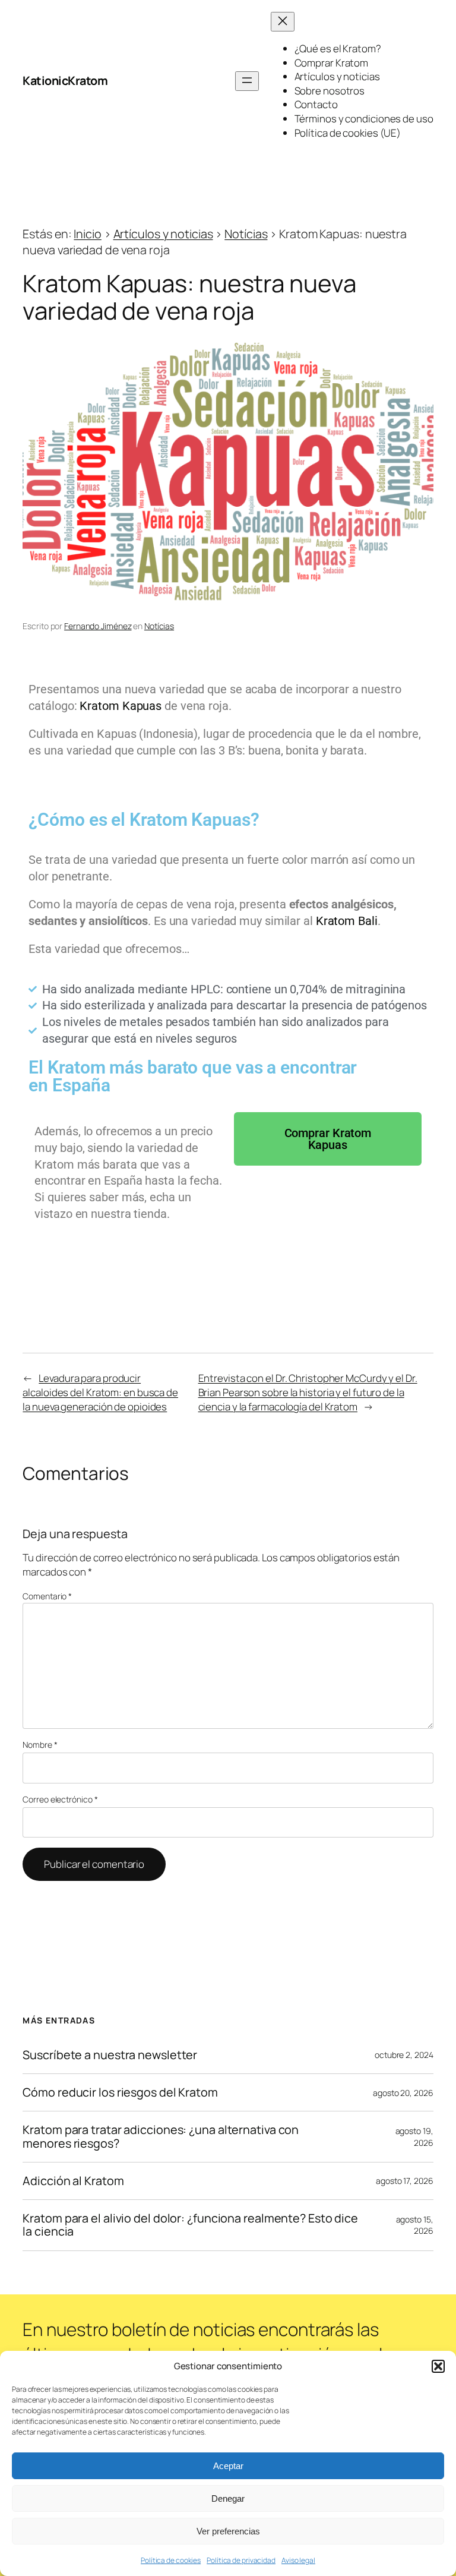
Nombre (40, 1745)
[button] (438, 2366)
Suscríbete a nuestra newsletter (110, 2055)
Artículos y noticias (163, 234)
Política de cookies (171, 2560)
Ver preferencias (228, 2531)
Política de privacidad (241, 2560)
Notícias (246, 234)
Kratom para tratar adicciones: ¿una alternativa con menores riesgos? (161, 2136)
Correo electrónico (60, 1799)
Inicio (87, 234)
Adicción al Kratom (73, 2181)
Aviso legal (298, 2560)
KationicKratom (65, 80)
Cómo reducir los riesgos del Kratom (120, 2092)
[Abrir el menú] (247, 81)
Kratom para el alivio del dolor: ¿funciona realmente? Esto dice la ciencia (190, 2225)
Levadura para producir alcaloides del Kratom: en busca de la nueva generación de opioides (100, 1392)
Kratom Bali (347, 921)
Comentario (47, 1596)
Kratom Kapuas (121, 706)
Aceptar (228, 2466)
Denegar (228, 2498)
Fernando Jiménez (98, 626)
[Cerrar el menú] (283, 22)
